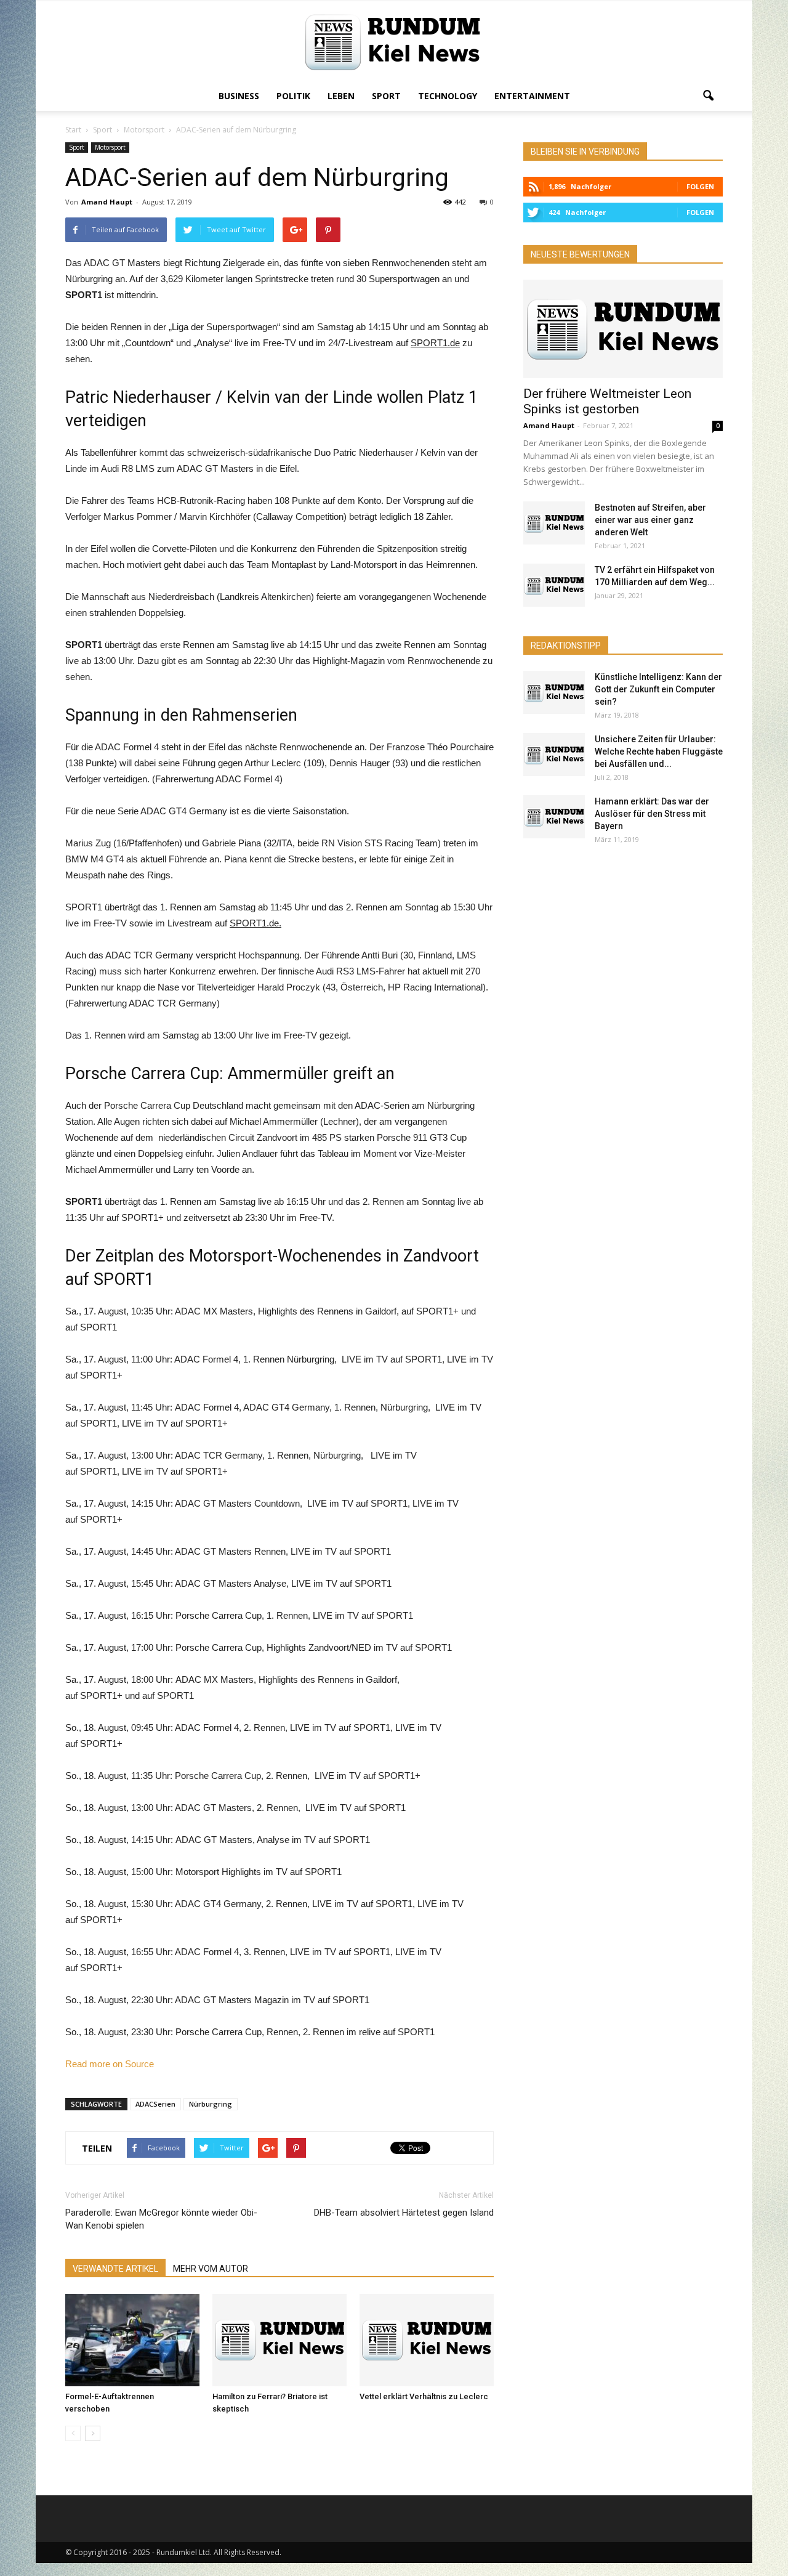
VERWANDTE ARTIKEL (115, 2269)
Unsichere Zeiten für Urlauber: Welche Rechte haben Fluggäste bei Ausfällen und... (659, 751)
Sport (386, 96)
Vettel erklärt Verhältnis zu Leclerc (424, 2396)
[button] (708, 96)
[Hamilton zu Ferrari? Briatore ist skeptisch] (279, 2340)
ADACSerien (155, 2104)
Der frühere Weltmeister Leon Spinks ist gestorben (607, 401)
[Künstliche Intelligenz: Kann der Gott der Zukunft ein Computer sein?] (554, 692)
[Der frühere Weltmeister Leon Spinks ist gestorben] (623, 329)
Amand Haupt (107, 202)
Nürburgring (211, 2104)
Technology (448, 96)
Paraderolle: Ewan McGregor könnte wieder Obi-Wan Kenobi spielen (161, 2219)
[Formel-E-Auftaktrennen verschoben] (132, 2340)
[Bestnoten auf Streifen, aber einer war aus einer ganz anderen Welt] (554, 523)
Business (239, 96)
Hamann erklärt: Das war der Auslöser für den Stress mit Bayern (652, 814)
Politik (293, 96)
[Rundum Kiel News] (394, 42)
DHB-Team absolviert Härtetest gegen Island (404, 2213)
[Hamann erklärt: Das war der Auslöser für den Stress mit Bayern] (554, 817)
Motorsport (110, 147)
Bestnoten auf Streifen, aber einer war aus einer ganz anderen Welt (650, 520)
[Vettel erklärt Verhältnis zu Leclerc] (427, 2340)
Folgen (700, 186)
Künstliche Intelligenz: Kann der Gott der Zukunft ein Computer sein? (658, 689)
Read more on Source (110, 2064)
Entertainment (532, 96)
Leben (341, 96)
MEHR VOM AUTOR (211, 2269)
